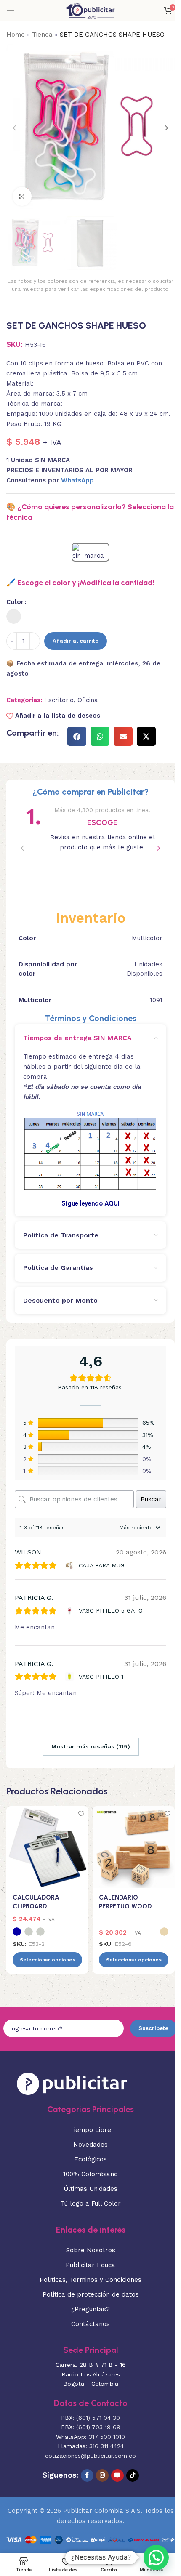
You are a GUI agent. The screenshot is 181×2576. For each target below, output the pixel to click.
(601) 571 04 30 (98, 2418)
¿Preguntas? (90, 2309)
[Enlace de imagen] (72, 2083)
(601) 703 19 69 (98, 2427)
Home (16, 35)
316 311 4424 (106, 2446)
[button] (15, 128)
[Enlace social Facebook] (87, 2475)
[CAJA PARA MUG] (71, 1565)
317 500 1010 (107, 2437)
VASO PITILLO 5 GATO (111, 1610)
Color (15, 602)
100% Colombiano (90, 2174)
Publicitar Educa (90, 2265)
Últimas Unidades (90, 2189)
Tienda (42, 35)
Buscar (151, 1499)
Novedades (90, 2145)
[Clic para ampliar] (22, 196)
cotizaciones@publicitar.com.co (90, 2456)
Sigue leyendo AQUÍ (90, 1203)
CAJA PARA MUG (102, 1565)
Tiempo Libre (90, 2130)
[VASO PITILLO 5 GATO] (71, 1611)
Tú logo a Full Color (91, 2203)
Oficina (88, 700)
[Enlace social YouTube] (117, 2475)
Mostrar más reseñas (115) (91, 1746)
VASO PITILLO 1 (101, 1677)
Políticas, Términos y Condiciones (90, 2280)
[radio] (14, 616)
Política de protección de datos (91, 2294)
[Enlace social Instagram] (102, 2475)
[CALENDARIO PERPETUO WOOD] (134, 1847)
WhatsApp (77, 480)
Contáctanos (90, 2324)
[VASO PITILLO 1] (71, 1677)
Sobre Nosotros (91, 2250)
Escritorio (59, 700)
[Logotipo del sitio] (90, 10)
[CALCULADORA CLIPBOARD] (47, 1847)
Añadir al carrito (76, 641)
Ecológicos (90, 2159)
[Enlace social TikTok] (133, 2475)
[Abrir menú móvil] (11, 11)
